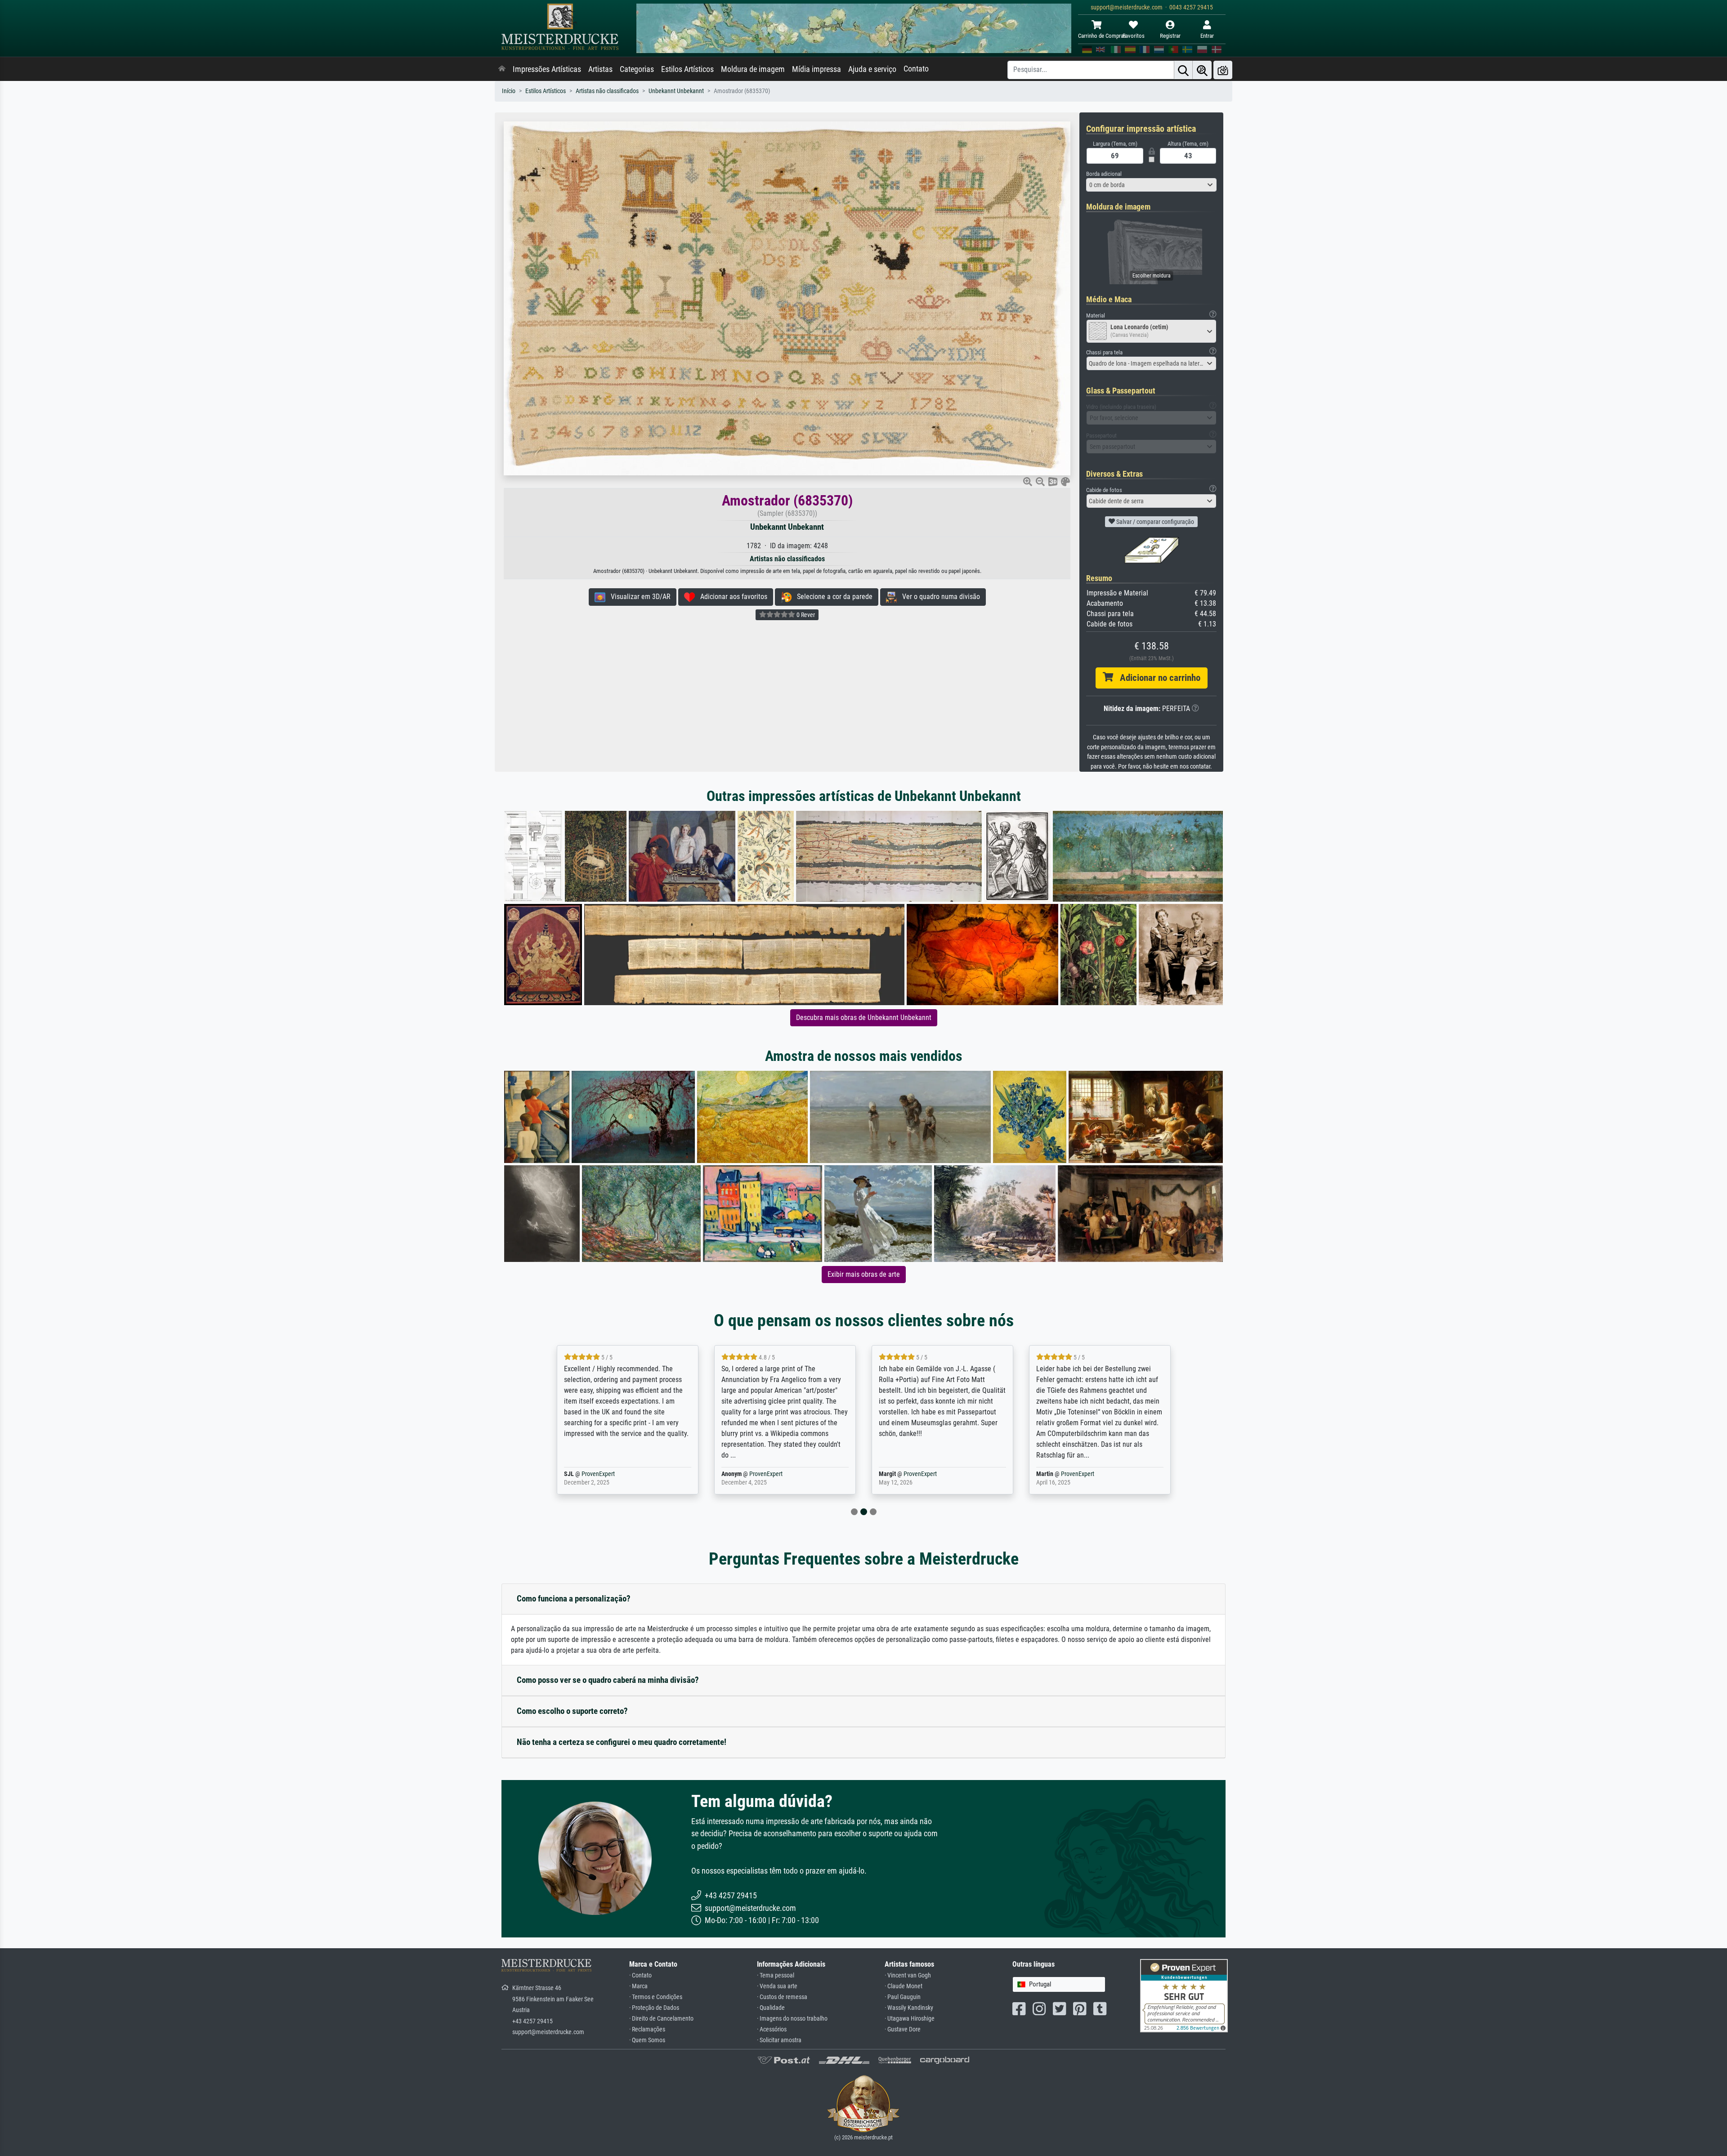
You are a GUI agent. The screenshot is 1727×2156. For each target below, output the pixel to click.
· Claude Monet (904, 1986)
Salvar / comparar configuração (1154, 522)
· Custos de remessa (782, 1997)
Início (509, 91)
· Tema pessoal (776, 1975)
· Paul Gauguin (903, 1997)
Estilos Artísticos (687, 69)
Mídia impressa (817, 69)
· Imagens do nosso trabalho (792, 2019)
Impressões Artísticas (547, 69)
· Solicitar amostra (779, 2040)
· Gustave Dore (903, 2029)
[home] (502, 69)
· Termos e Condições (656, 1997)
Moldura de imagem (753, 69)
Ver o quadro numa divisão (938, 597)
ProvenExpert (608, 1474)
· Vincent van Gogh (908, 1975)
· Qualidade (771, 2008)
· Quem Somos (647, 2040)
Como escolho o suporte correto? (572, 1711)
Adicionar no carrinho (1157, 678)
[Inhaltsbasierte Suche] (1202, 70)
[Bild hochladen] (1223, 70)
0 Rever (805, 615)
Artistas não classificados (607, 91)
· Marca (638, 1986)
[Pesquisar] (1183, 70)
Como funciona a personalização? (574, 1599)
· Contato (640, 1975)
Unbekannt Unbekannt (676, 91)
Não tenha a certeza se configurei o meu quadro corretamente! (622, 1742)
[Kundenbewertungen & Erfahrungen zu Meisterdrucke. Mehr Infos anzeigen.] (1184, 1995)
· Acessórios (772, 2029)
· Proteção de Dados (654, 2008)
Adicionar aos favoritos (731, 597)
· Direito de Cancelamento (661, 2019)
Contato (916, 69)
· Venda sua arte (777, 1986)
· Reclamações (647, 2029)
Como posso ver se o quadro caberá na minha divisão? (608, 1680)
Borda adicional (1104, 174)
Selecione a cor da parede (832, 597)
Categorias (637, 69)
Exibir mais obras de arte (864, 1274)
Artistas (600, 69)
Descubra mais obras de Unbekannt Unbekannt (864, 1018)
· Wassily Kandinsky (909, 2008)
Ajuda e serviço (872, 69)
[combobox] (1151, 185)
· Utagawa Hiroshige (910, 2019)
